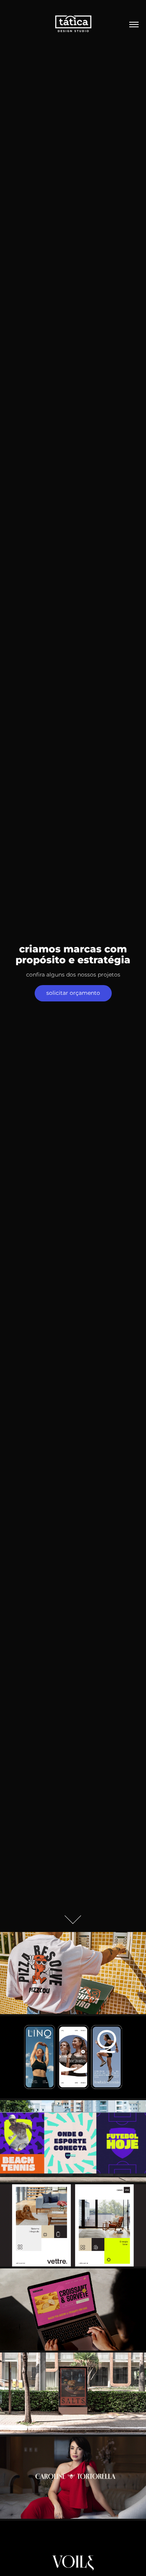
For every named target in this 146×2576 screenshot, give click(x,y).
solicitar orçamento (73, 993)
